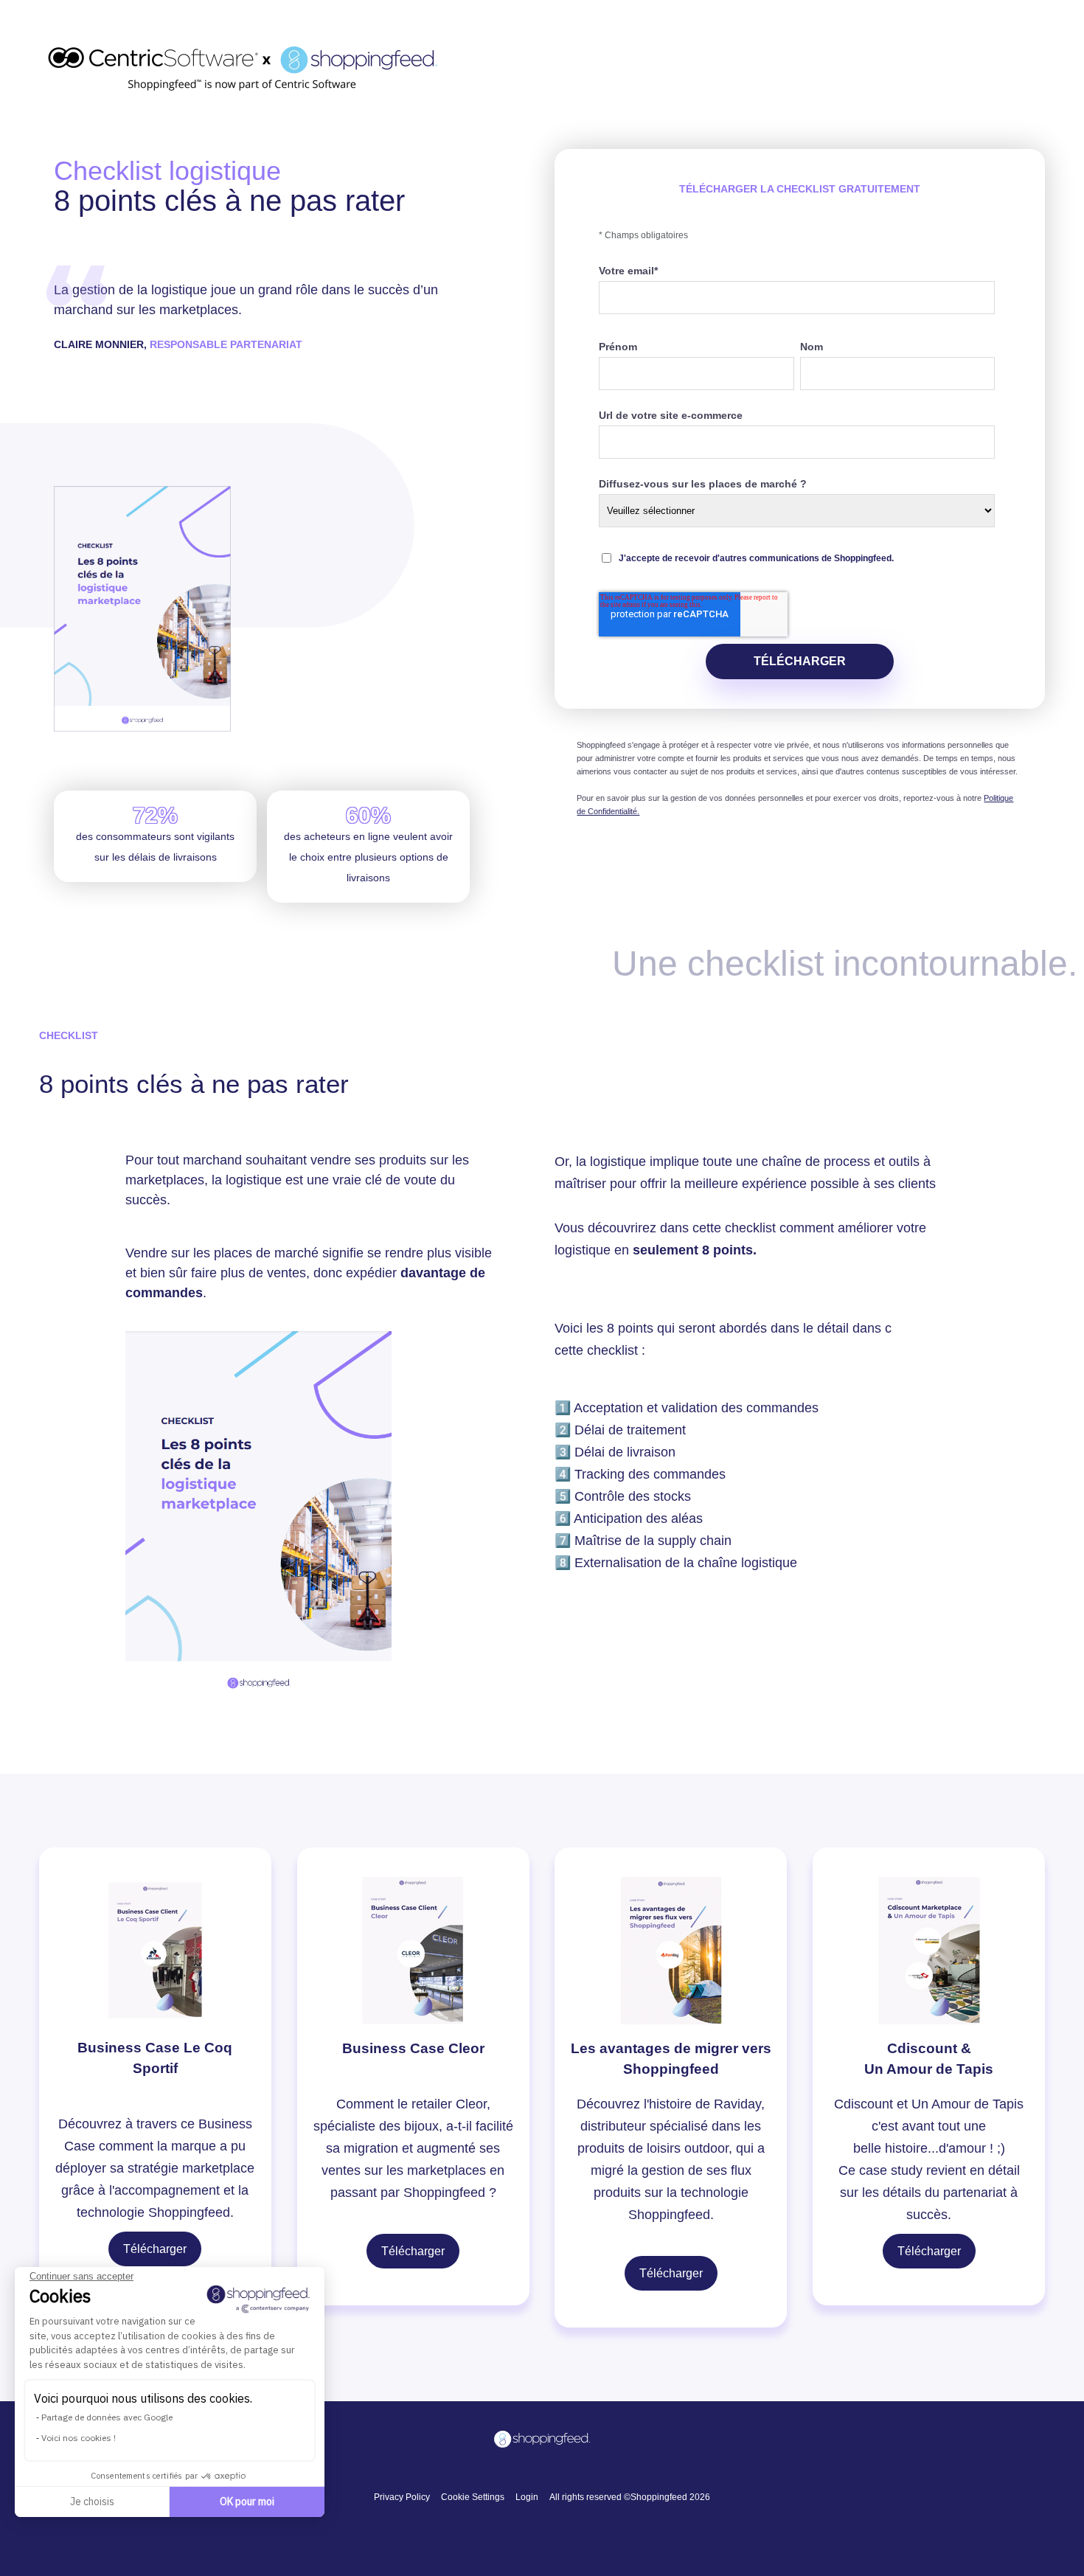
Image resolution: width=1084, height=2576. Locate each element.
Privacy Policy (402, 2497)
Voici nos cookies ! (79, 2438)
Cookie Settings (473, 2497)
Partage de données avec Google (107, 2417)
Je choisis (92, 2502)
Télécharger (155, 2249)
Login (527, 2497)
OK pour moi (247, 2502)
